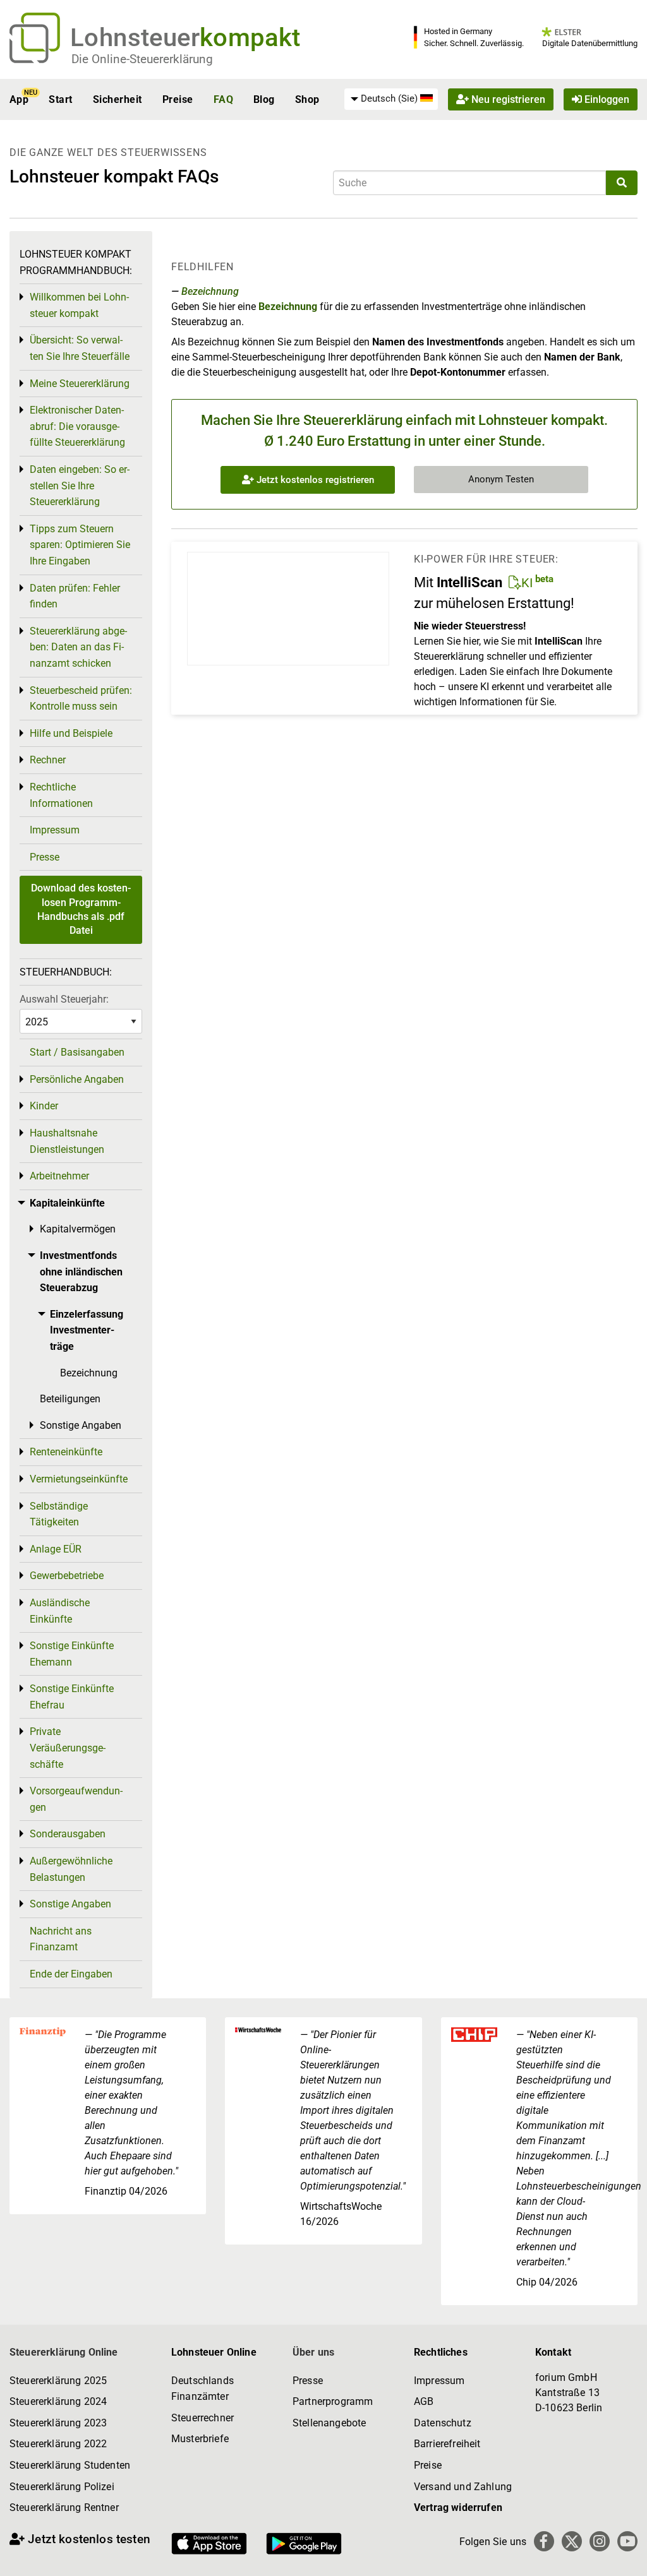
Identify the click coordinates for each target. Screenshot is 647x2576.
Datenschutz (443, 2423)
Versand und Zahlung (463, 2487)
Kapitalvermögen (78, 1229)
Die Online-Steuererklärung (142, 59)
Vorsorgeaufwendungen (76, 1799)
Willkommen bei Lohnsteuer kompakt (79, 305)
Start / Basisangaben (77, 1052)
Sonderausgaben (68, 1834)
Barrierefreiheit (447, 2444)
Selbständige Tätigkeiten (59, 1514)
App (19, 99)
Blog (264, 99)
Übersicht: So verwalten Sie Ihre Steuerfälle (80, 348)
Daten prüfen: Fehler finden (75, 596)
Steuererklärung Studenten (70, 2465)
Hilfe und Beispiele (71, 733)
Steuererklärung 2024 (58, 2401)
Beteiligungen (70, 1399)
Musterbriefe (200, 2439)
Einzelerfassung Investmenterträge (87, 1330)
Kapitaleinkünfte (67, 1203)
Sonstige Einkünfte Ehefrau (72, 1697)
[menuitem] (391, 99)
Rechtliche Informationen (61, 795)
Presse (45, 857)
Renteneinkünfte (66, 1452)
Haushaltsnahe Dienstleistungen (67, 1141)
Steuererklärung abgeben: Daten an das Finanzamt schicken (78, 647)
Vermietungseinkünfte (79, 1479)
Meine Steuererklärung (80, 384)
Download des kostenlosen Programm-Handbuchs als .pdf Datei (81, 909)
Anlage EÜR (56, 1549)
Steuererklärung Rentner (64, 2507)
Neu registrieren (507, 99)
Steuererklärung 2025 (58, 2381)
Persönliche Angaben (77, 1079)
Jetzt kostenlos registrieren (314, 480)
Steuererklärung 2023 (58, 2423)
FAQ (223, 99)
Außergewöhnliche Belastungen (71, 1869)
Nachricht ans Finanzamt (61, 1939)
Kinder (44, 1106)
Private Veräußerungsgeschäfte (68, 1748)
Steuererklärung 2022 (58, 2444)
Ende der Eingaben (71, 1974)
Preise (178, 99)
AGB (424, 2401)
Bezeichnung (210, 291)
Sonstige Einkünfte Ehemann (72, 1654)
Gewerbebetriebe (67, 1576)
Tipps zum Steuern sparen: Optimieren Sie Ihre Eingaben (80, 545)
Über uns (313, 2352)
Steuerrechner (203, 2418)
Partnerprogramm (333, 2401)
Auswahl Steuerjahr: (64, 999)
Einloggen (606, 99)
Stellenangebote (329, 2423)
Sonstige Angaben (81, 1425)
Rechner (48, 760)
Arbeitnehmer (59, 1176)
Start (60, 99)
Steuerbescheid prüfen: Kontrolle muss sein (81, 699)
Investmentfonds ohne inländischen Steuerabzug (81, 1272)
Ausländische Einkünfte (60, 1611)
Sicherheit (118, 99)
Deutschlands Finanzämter (203, 2389)
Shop (307, 99)
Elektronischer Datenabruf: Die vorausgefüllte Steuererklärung (77, 426)
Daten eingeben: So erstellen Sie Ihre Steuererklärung (80, 486)
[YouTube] (627, 2541)
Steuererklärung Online (64, 2352)
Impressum (55, 830)
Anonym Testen (501, 479)
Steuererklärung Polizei (62, 2487)
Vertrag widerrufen (458, 2507)
